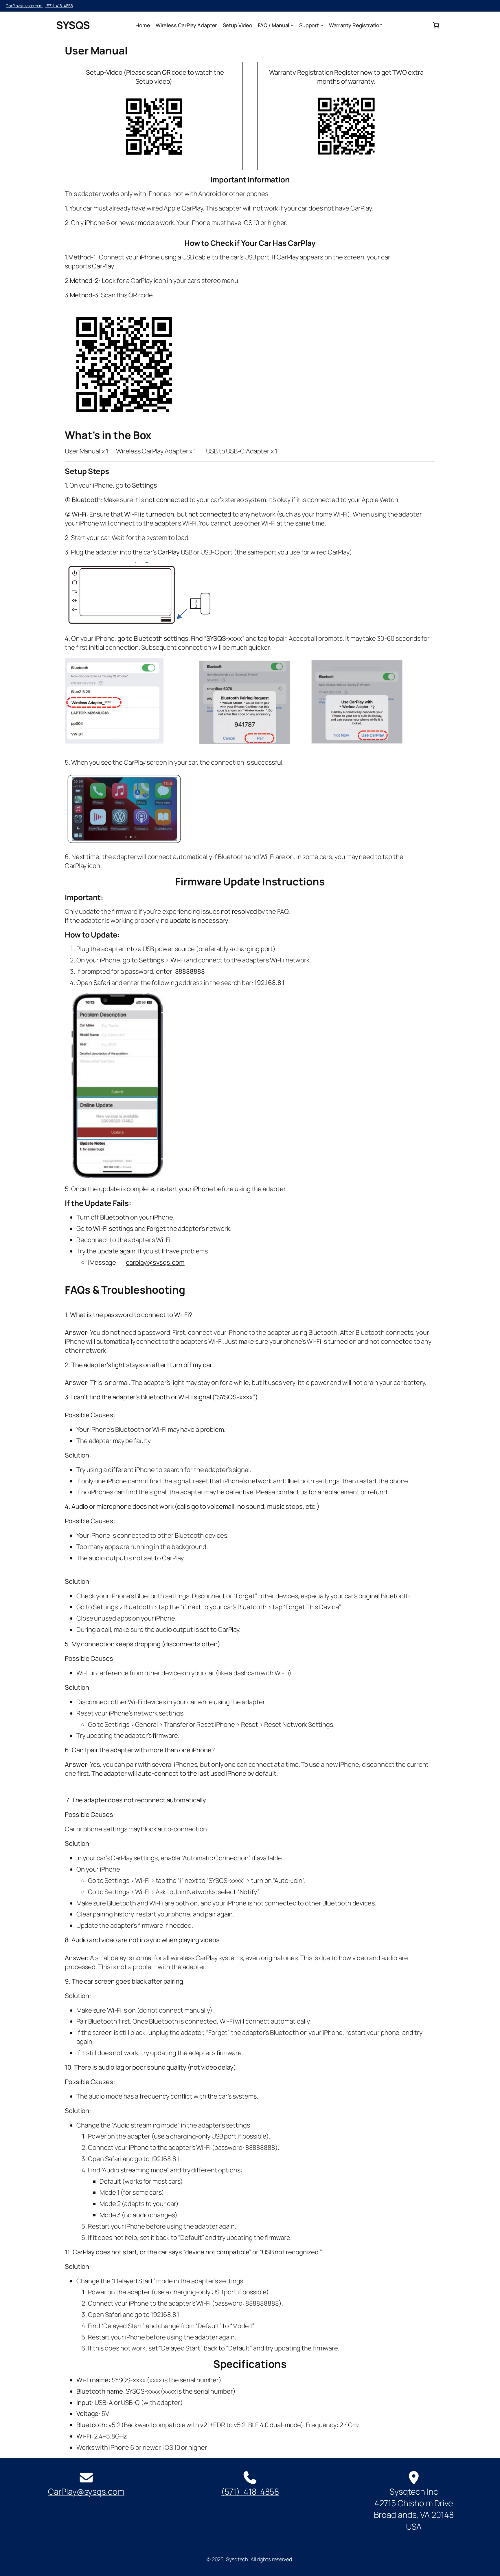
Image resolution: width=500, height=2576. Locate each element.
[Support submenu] (322, 25)
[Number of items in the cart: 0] (436, 25)
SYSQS (73, 25)
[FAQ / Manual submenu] (292, 25)
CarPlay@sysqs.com (24, 6)
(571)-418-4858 (59, 6)
